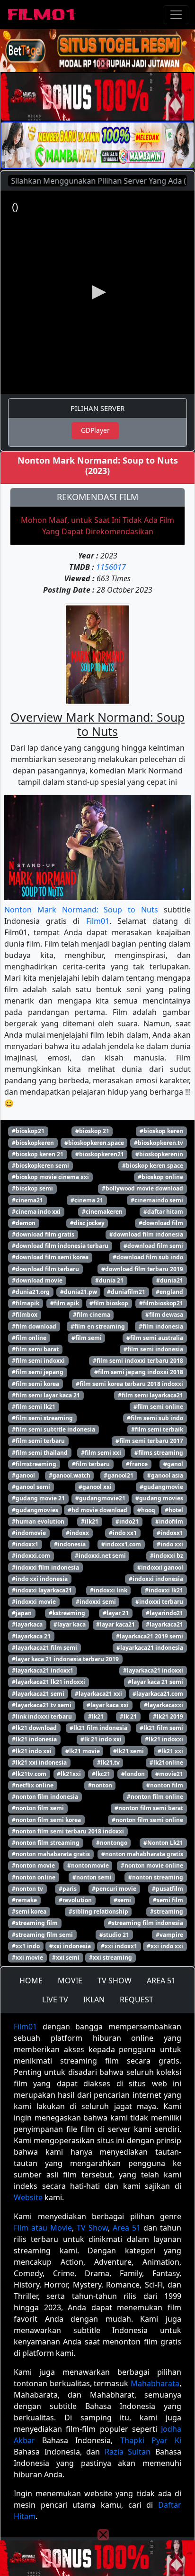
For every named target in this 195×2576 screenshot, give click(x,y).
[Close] (103, 64)
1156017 (111, 567)
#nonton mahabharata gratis (142, 1854)
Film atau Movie (43, 2228)
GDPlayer (95, 430)
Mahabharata (155, 2383)
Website (28, 2197)
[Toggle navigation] (176, 15)
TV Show (92, 2228)
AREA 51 (161, 1981)
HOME (31, 1981)
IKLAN (94, 1999)
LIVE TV (55, 1999)
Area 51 (127, 2228)
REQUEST (137, 1999)
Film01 (98, 921)
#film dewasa (164, 1315)
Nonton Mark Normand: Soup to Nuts (81, 910)
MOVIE (70, 1981)
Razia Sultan (128, 2452)
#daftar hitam (163, 1212)
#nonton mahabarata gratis (51, 1854)
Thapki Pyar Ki (151, 2440)
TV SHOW (115, 1981)
